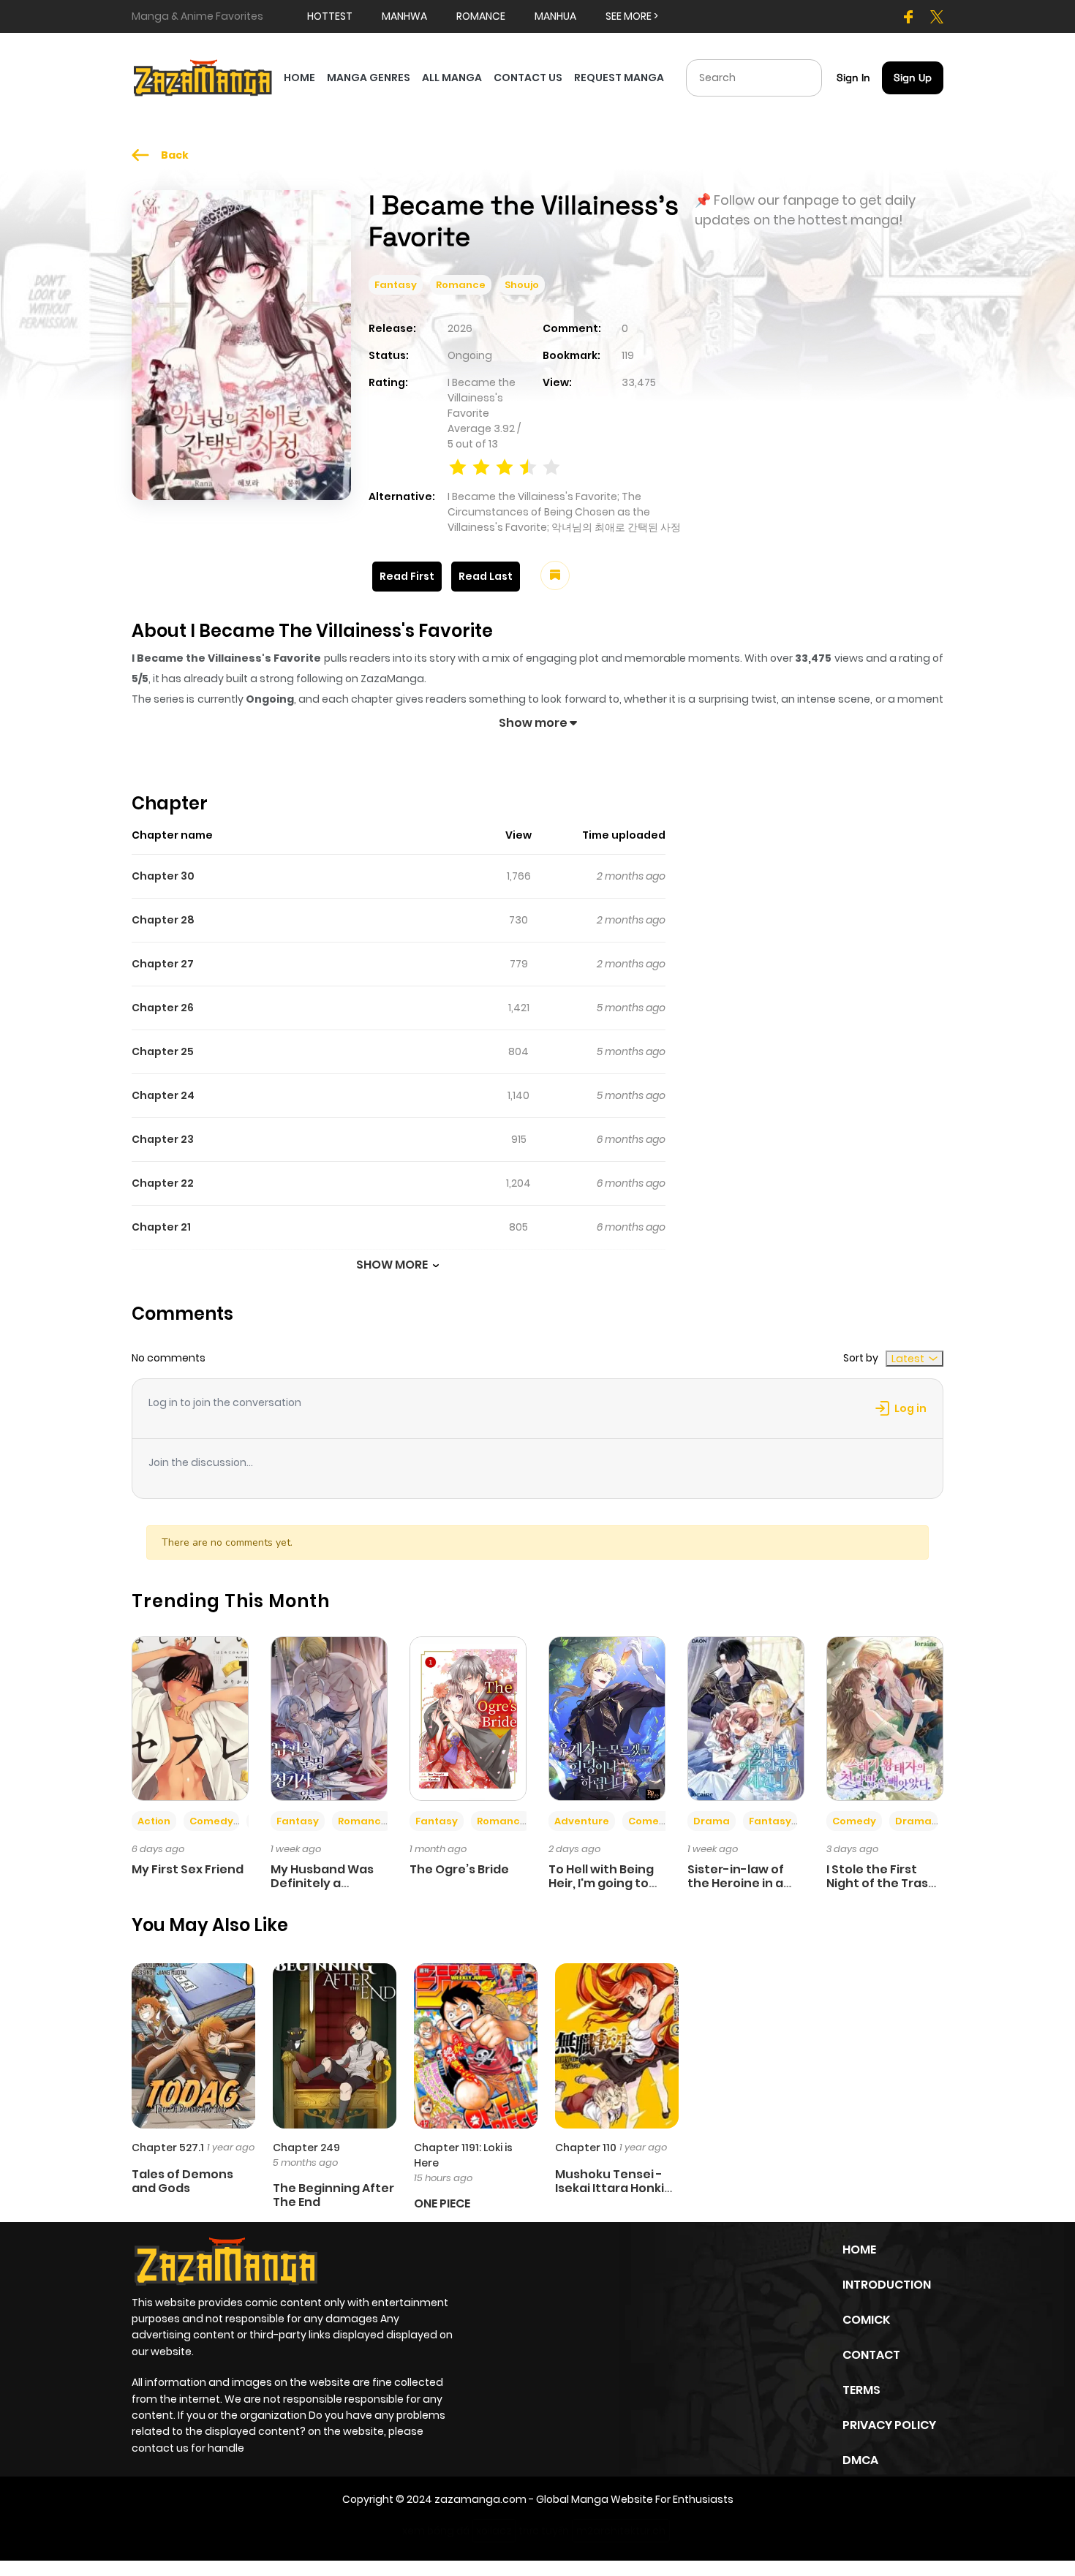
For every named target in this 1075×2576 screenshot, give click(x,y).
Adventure (582, 1821)
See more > (632, 16)
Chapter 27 (163, 964)
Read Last (486, 576)
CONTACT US (528, 78)
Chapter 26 (163, 1008)
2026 (460, 328)
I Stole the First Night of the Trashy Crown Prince (885, 1883)
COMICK (866, 2320)
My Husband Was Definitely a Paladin (322, 1883)
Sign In (853, 78)
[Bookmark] (555, 575)
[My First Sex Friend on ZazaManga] (190, 1718)
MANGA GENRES (369, 78)
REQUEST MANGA (619, 78)
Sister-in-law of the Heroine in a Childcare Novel (736, 1883)
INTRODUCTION (887, 2285)
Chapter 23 (163, 1139)
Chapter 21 (161, 1227)
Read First (407, 576)
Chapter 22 (163, 1183)
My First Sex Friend (188, 1869)
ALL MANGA (452, 78)
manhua (555, 16)
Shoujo (522, 285)
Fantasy (396, 285)
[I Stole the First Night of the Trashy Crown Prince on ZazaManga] (885, 1718)
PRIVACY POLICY (889, 2425)
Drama (712, 1821)
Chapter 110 (586, 2148)
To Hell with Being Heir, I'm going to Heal (601, 1883)
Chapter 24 (163, 1095)
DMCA (860, 2460)
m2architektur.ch (621, 2531)
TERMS (861, 2390)
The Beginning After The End (333, 2195)
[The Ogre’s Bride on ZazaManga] (468, 1718)
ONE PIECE (442, 2203)
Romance (461, 285)
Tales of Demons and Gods (182, 2181)
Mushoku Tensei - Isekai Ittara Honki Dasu (610, 2188)
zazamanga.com (480, 2499)
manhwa (404, 16)
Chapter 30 (163, 876)
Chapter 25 (163, 1051)
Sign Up (913, 78)
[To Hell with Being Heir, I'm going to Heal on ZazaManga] (607, 1718)
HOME (299, 78)
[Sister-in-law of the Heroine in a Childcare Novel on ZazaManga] (746, 1718)
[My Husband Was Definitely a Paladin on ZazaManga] (329, 1718)
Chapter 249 (306, 2148)
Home (859, 2250)
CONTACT (871, 2355)
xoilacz (494, 2531)
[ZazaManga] (203, 77)
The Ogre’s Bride (459, 1869)
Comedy (211, 1821)
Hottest (330, 16)
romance (481, 16)
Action (154, 1821)
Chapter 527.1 (168, 2148)
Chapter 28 (163, 920)
